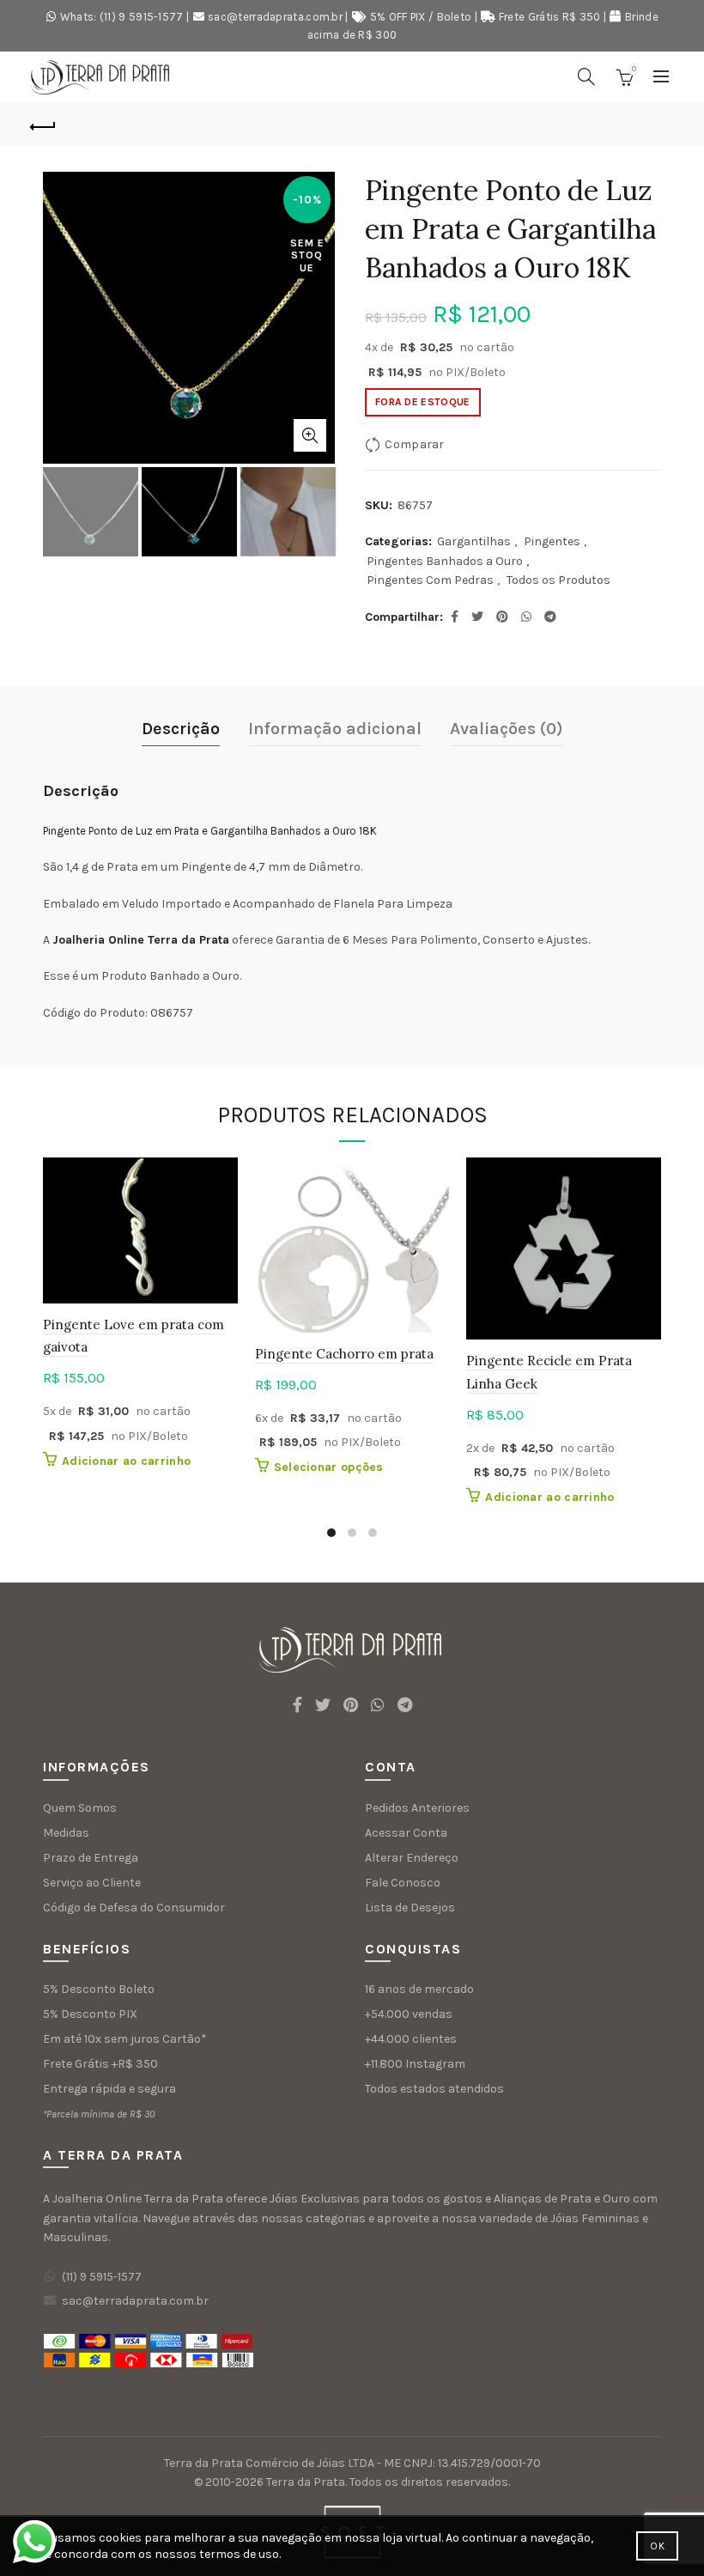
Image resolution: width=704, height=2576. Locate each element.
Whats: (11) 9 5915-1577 (122, 17)
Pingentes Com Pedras (430, 580)
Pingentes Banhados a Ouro (445, 561)
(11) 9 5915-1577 (102, 2277)
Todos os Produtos (558, 580)
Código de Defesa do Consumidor (134, 1908)
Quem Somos (80, 1808)
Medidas (66, 1833)
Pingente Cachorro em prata (344, 1354)
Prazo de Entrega (91, 1858)
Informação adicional (335, 729)
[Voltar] (44, 125)
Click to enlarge (310, 435)
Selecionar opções (329, 1467)
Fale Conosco (403, 1883)
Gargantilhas (474, 541)
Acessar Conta (406, 1833)
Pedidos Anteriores (417, 1808)
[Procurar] (586, 76)
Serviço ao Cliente (92, 1883)
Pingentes (552, 541)
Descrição (181, 729)
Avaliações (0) (507, 729)
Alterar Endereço (412, 1858)
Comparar (414, 444)
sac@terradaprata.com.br (275, 17)
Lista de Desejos (410, 1908)
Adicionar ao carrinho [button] (126, 1461)
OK (657, 2546)
